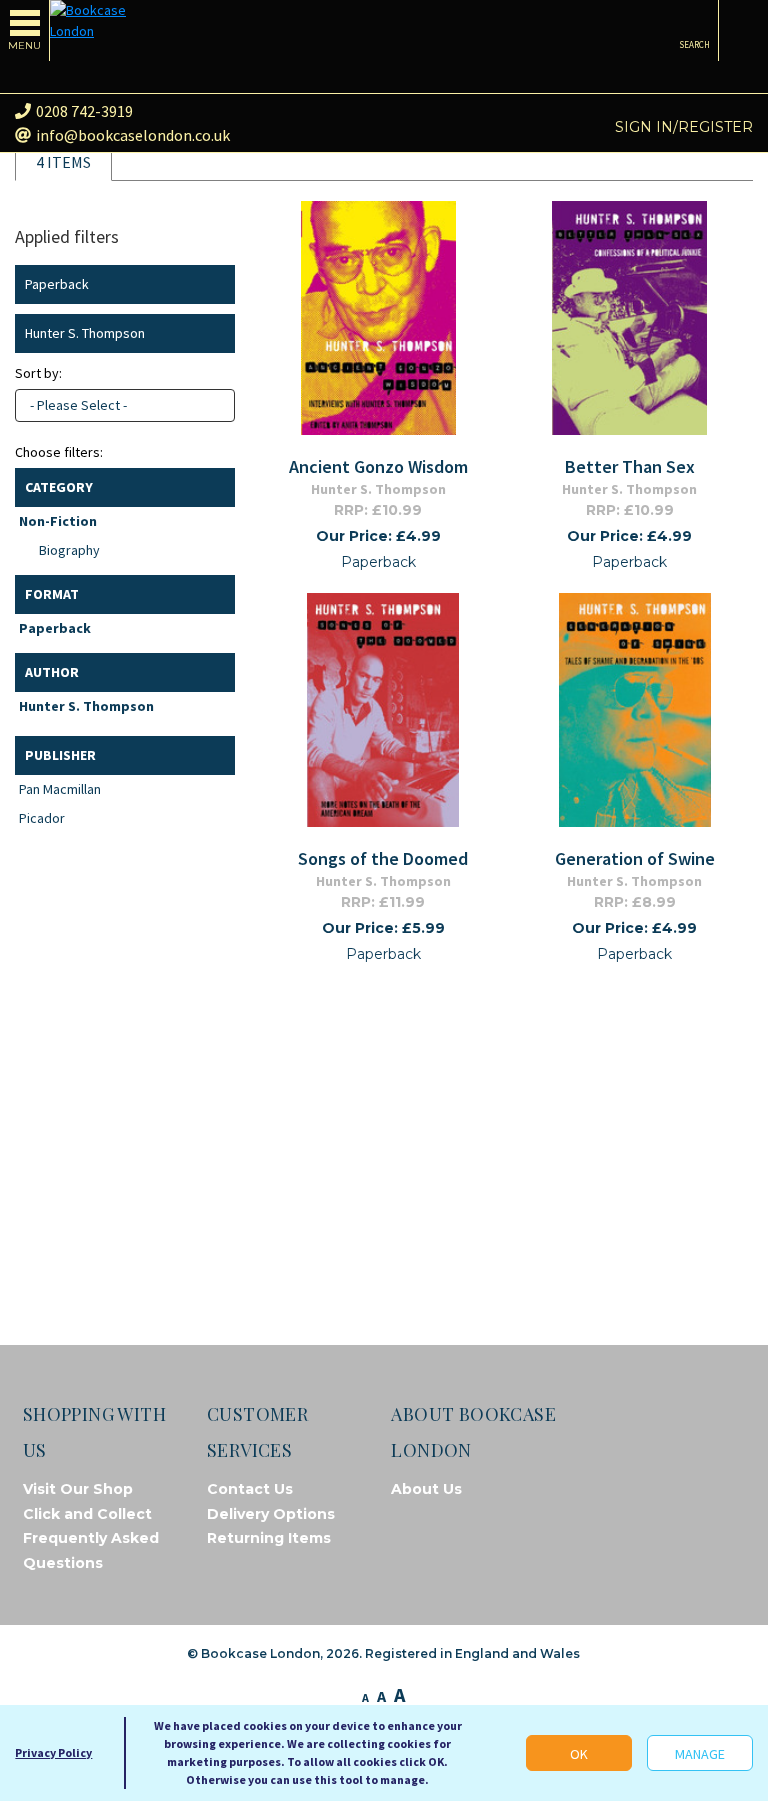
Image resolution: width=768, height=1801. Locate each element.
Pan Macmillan (60, 789)
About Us (426, 1489)
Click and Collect (87, 1514)
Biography (69, 550)
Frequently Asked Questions (91, 1550)
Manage (700, 1754)
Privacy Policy (53, 1752)
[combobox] (125, 405)
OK (579, 1754)
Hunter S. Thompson (86, 706)
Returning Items (269, 1538)
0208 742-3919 (84, 111)
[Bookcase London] (100, 21)
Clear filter (215, 284)
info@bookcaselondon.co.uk (133, 135)
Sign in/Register (684, 127)
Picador (42, 818)
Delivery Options (271, 1514)
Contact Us (250, 1489)
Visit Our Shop (78, 1489)
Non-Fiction (58, 521)
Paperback (55, 628)
